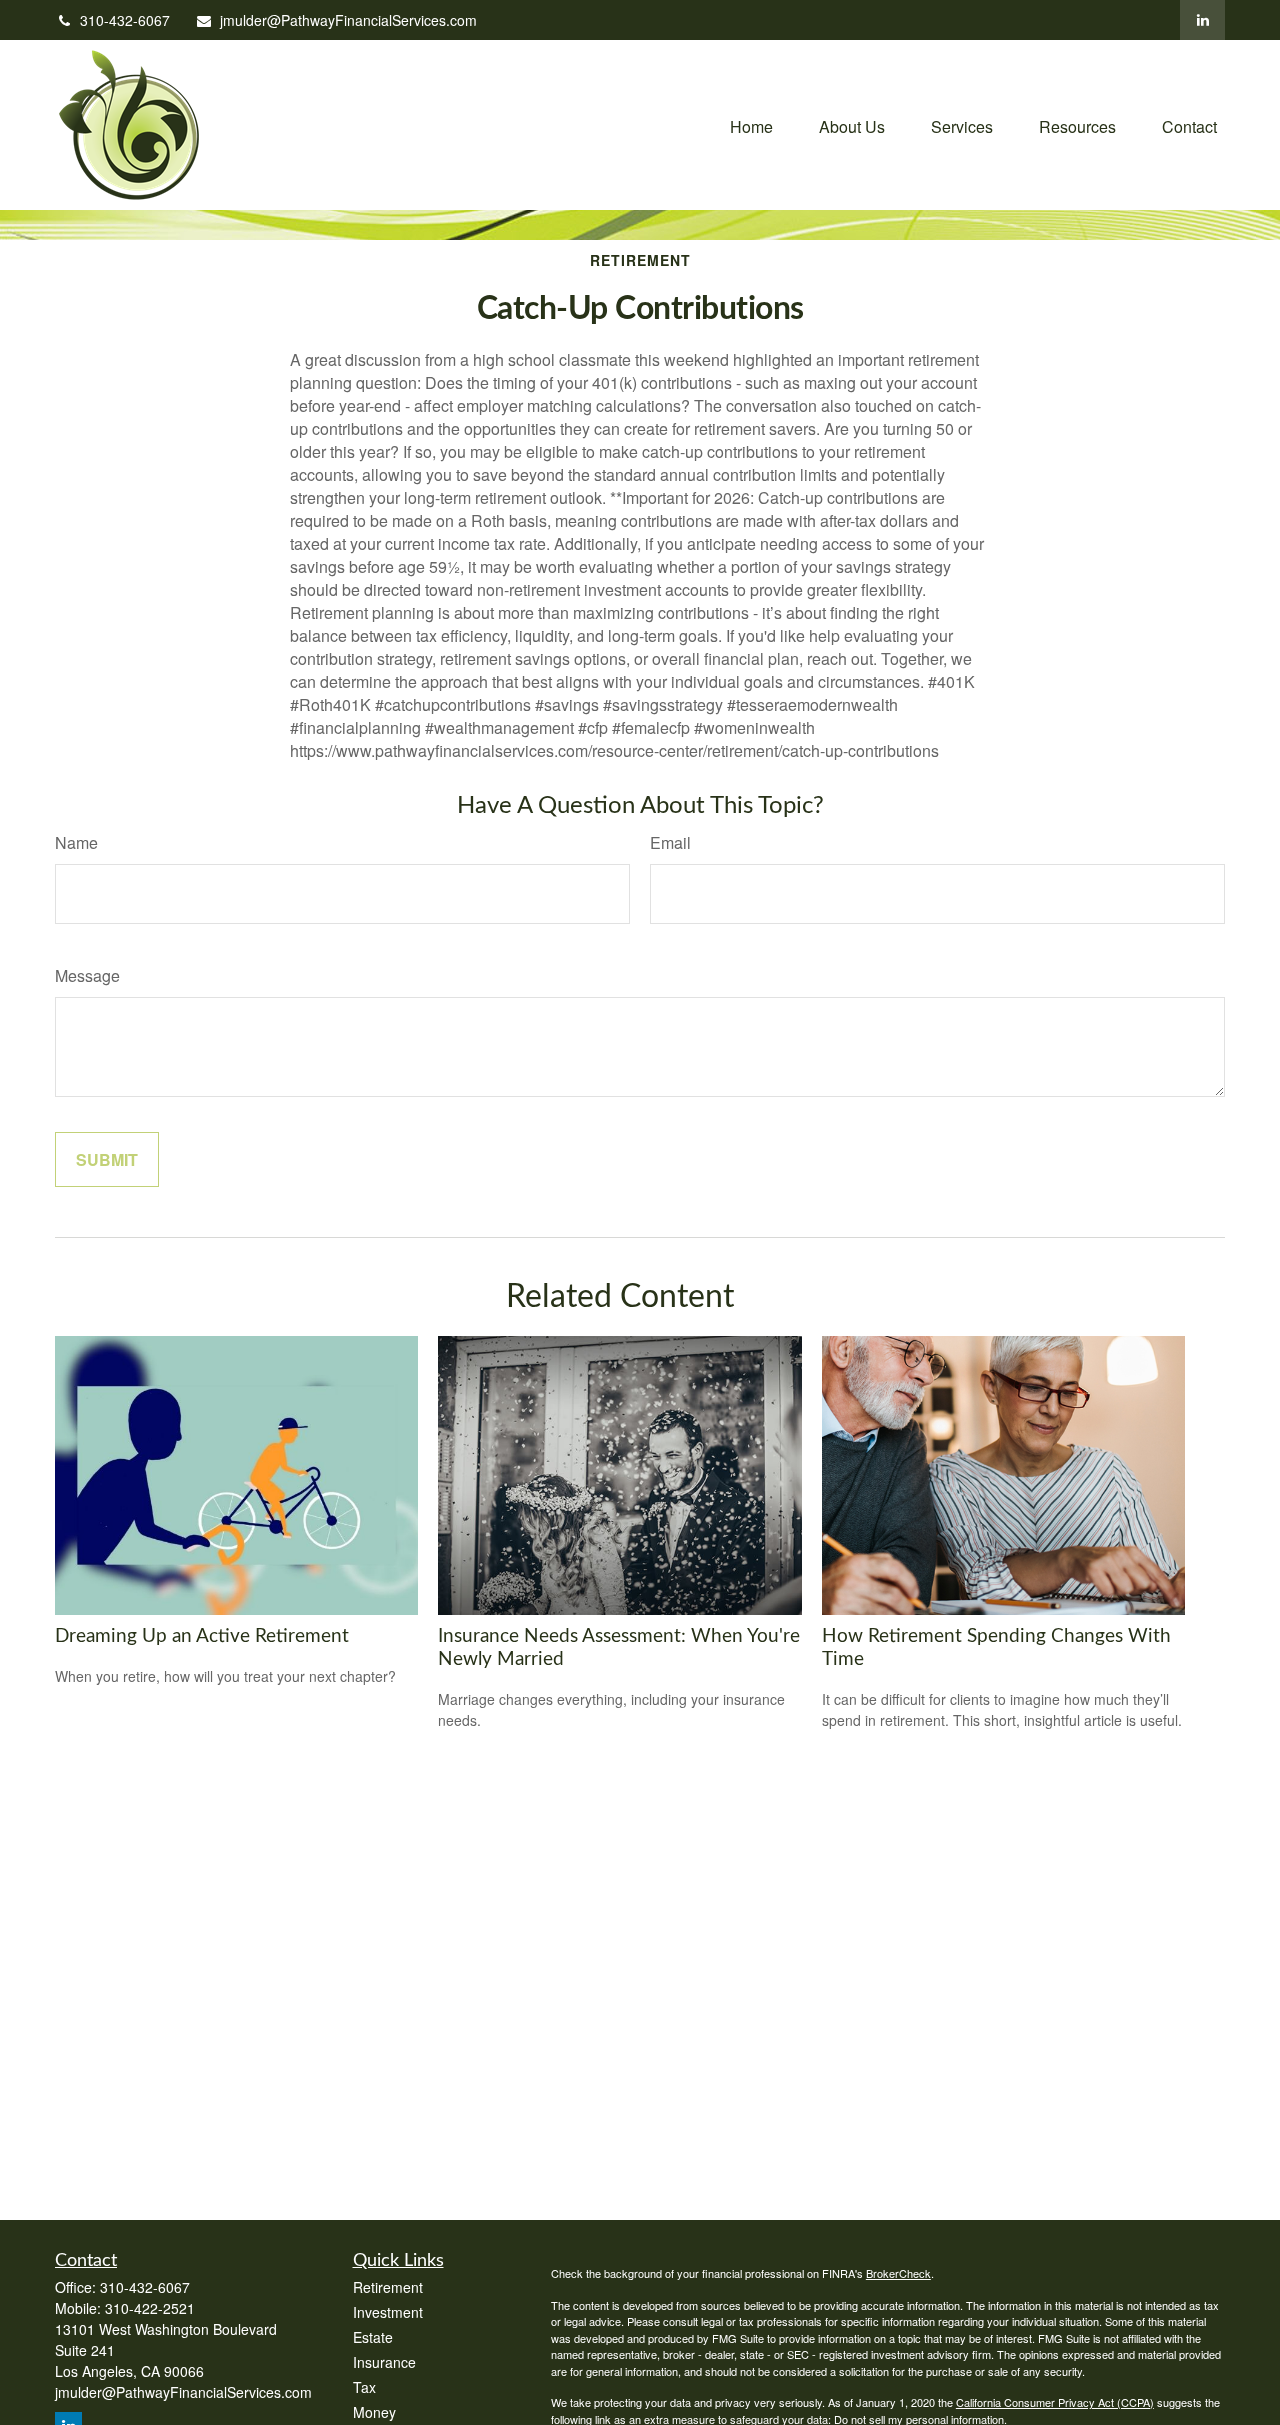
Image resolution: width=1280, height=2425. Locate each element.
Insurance (384, 2362)
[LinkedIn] (1202, 20)
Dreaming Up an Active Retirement (202, 1636)
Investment (388, 2312)
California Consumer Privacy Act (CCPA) (1055, 2402)
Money (374, 2412)
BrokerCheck (898, 2273)
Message (87, 975)
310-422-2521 (150, 2308)
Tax (364, 2387)
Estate (373, 2337)
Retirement (388, 2287)
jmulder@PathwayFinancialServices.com (348, 20)
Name (76, 842)
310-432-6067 (125, 20)
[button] (751, 124)
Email (670, 842)
